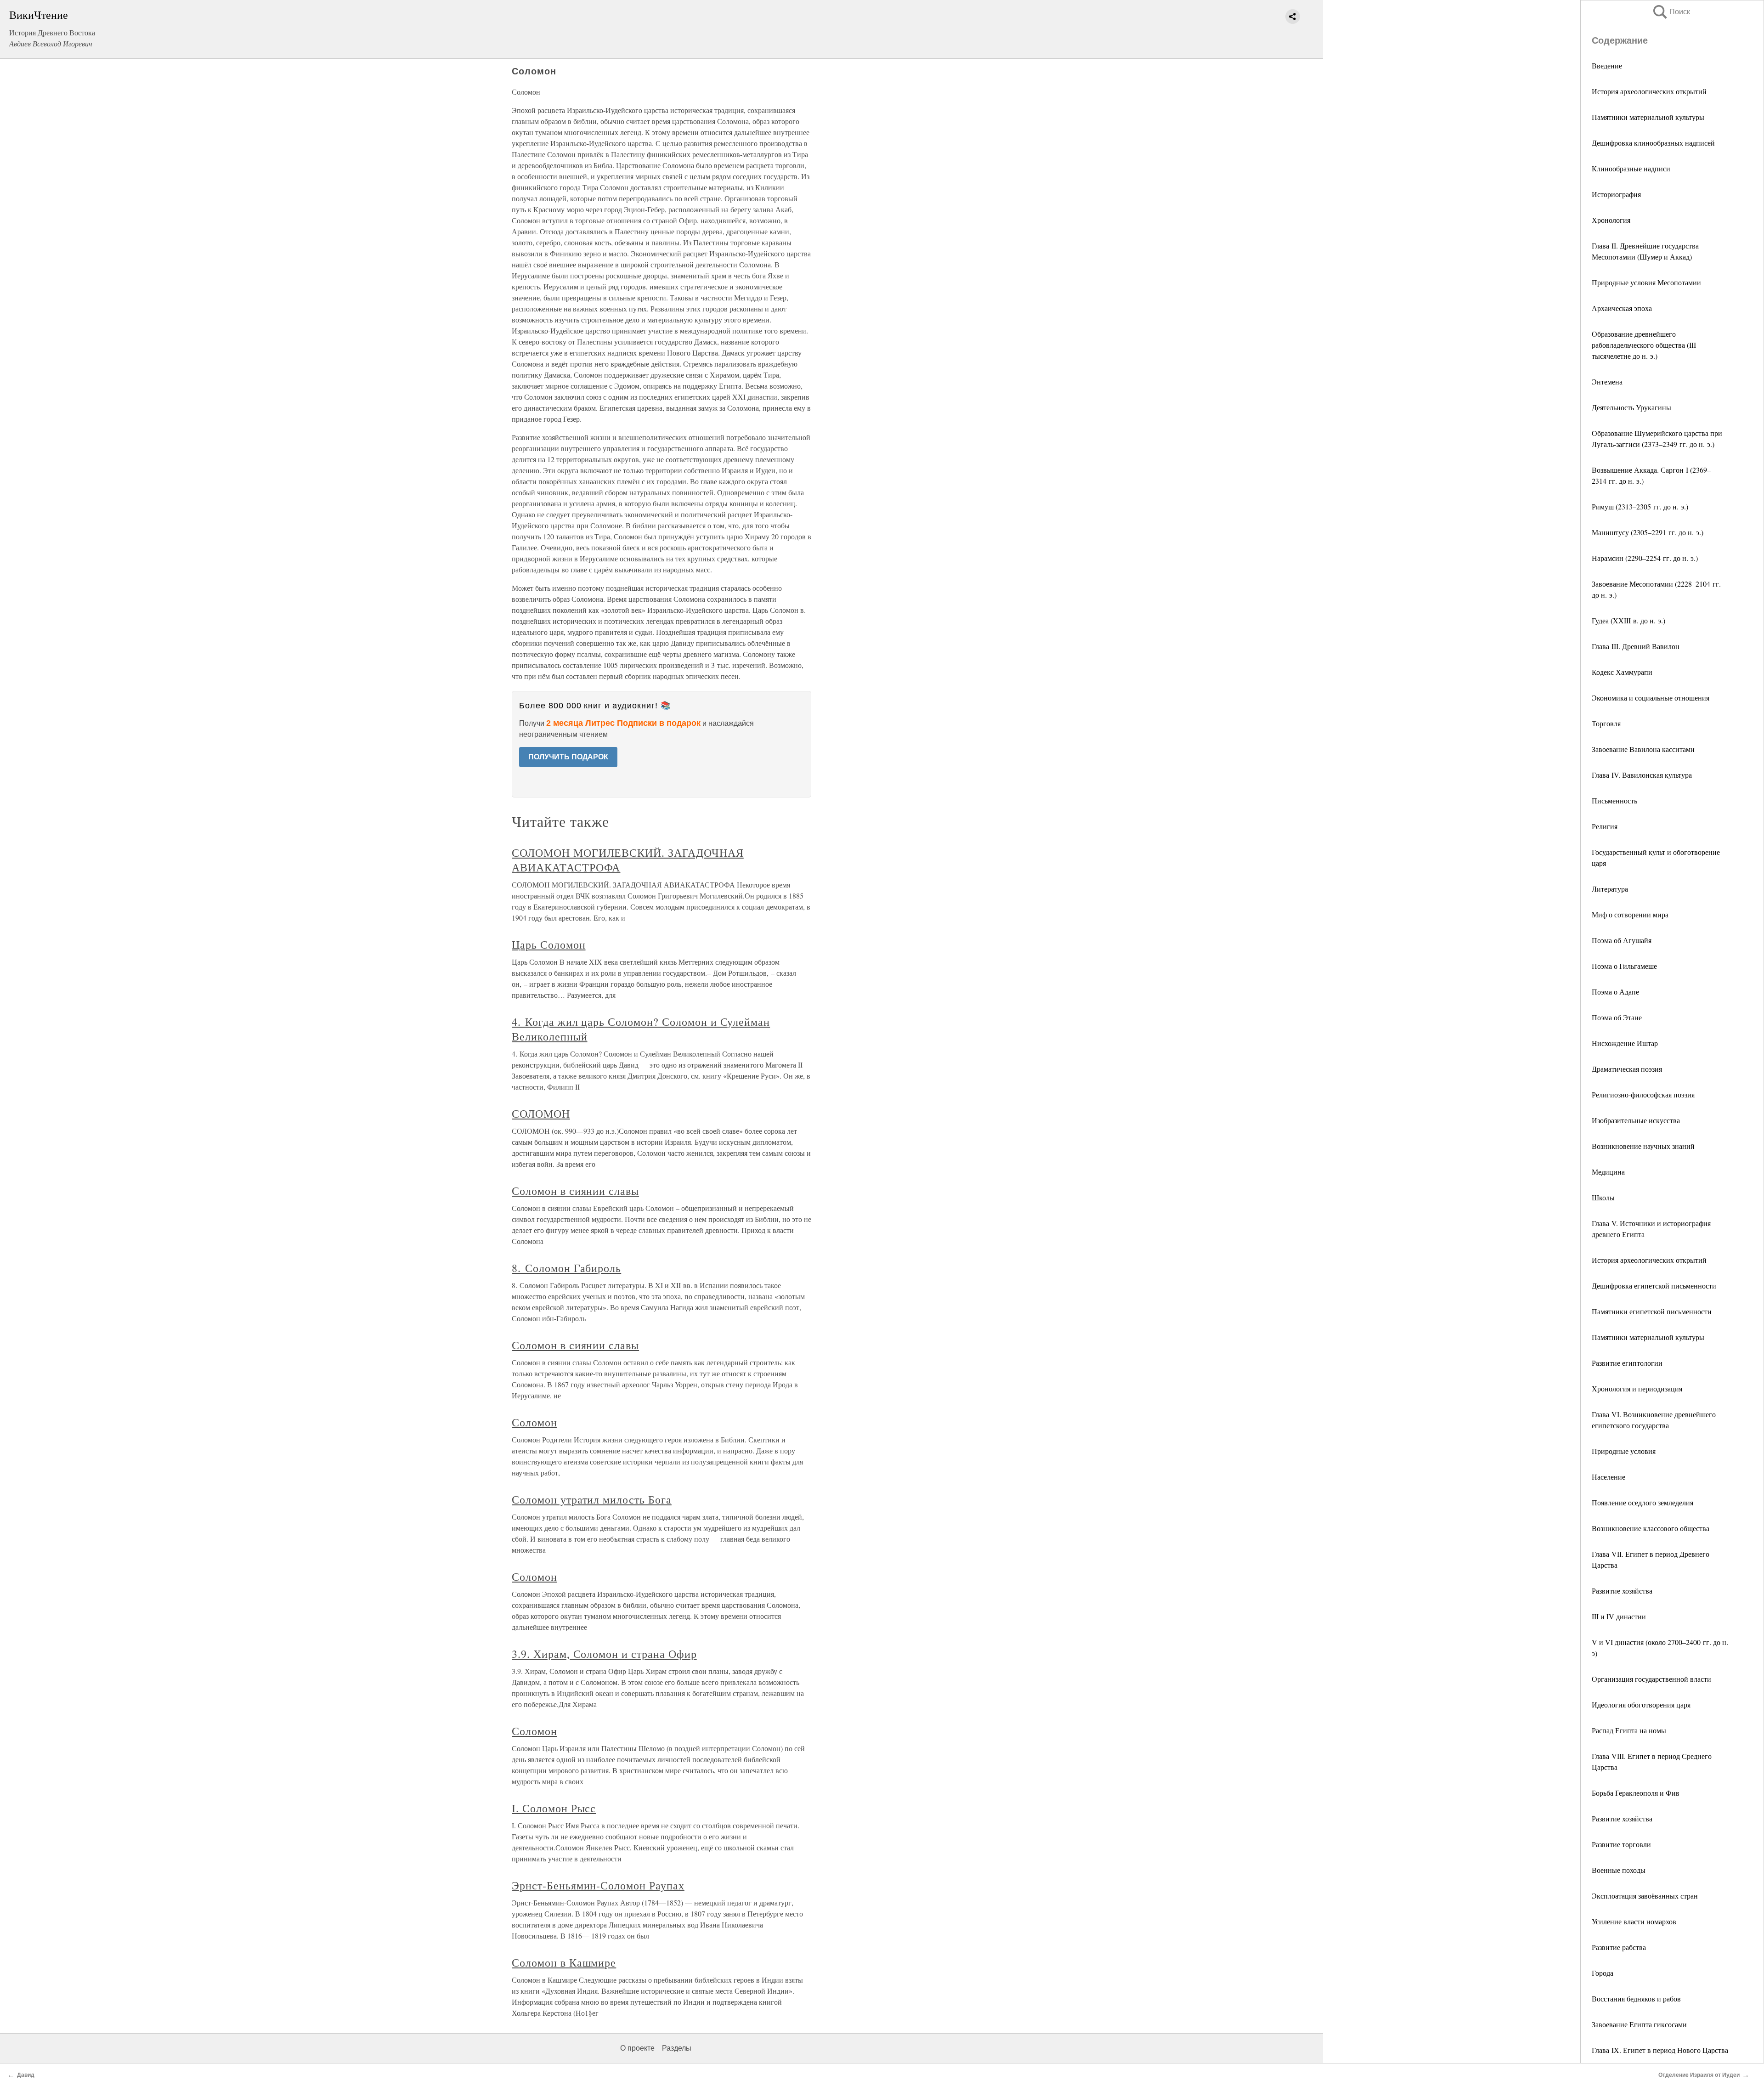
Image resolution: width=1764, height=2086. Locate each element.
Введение (1607, 65)
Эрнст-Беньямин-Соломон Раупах (598, 1885)
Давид (26, 2075)
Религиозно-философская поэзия (1643, 1094)
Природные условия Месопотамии (1646, 282)
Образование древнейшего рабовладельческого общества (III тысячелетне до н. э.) (1644, 345)
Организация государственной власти (1651, 1679)
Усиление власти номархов (1634, 1921)
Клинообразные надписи (1631, 168)
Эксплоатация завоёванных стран (1645, 1896)
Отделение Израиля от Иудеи (1699, 2075)
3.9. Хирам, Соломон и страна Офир (604, 1654)
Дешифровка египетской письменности (1654, 1286)
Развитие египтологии (1627, 1363)
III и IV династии (1619, 1616)
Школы (1603, 1197)
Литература (1610, 889)
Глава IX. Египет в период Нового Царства (1660, 2050)
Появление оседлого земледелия (1642, 1502)
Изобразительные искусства (1636, 1120)
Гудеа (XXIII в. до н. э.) (1628, 620)
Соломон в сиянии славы (575, 1191)
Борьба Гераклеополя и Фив (1636, 1793)
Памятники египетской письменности (1652, 1311)
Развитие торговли (1621, 1844)
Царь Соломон (549, 944)
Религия (1605, 826)
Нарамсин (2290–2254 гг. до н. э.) (1645, 558)
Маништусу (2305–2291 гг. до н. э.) (1648, 532)
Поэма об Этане (1617, 1017)
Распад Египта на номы (1629, 1730)
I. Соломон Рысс (554, 1808)
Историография (1616, 194)
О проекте (637, 2048)
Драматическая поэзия (1627, 1069)
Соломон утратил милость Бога (592, 1499)
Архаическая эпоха (1622, 308)
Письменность (1614, 800)
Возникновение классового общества (1651, 1528)
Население (1609, 1477)
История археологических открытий (1649, 91)
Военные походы (1619, 1870)
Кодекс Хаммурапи (1622, 672)
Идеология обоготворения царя (1641, 1704)
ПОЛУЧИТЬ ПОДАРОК (568, 757)
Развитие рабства (1619, 1947)
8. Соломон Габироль (566, 1268)
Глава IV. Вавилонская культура (1642, 775)
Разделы (677, 2048)
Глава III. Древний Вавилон (1636, 646)
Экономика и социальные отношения (1651, 698)
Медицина (1608, 1172)
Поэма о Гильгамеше (1624, 966)
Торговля (1606, 723)
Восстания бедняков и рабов (1636, 1998)
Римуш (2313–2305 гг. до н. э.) (1640, 506)
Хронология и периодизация (1637, 1388)
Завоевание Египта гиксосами (1639, 2024)
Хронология (1611, 220)
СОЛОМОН (541, 1114)
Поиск (1671, 12)
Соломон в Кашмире (564, 1962)
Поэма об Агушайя (1622, 940)
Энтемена (1607, 382)
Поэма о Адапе (1615, 992)
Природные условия (1624, 1451)
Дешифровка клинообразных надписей (1653, 143)
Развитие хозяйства (1622, 1591)
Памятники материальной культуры (1648, 117)
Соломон (534, 1422)
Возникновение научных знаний (1643, 1146)
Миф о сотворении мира (1630, 914)
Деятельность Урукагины (1631, 407)
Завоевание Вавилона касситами (1643, 749)
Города (1603, 1973)
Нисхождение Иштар (1625, 1043)
